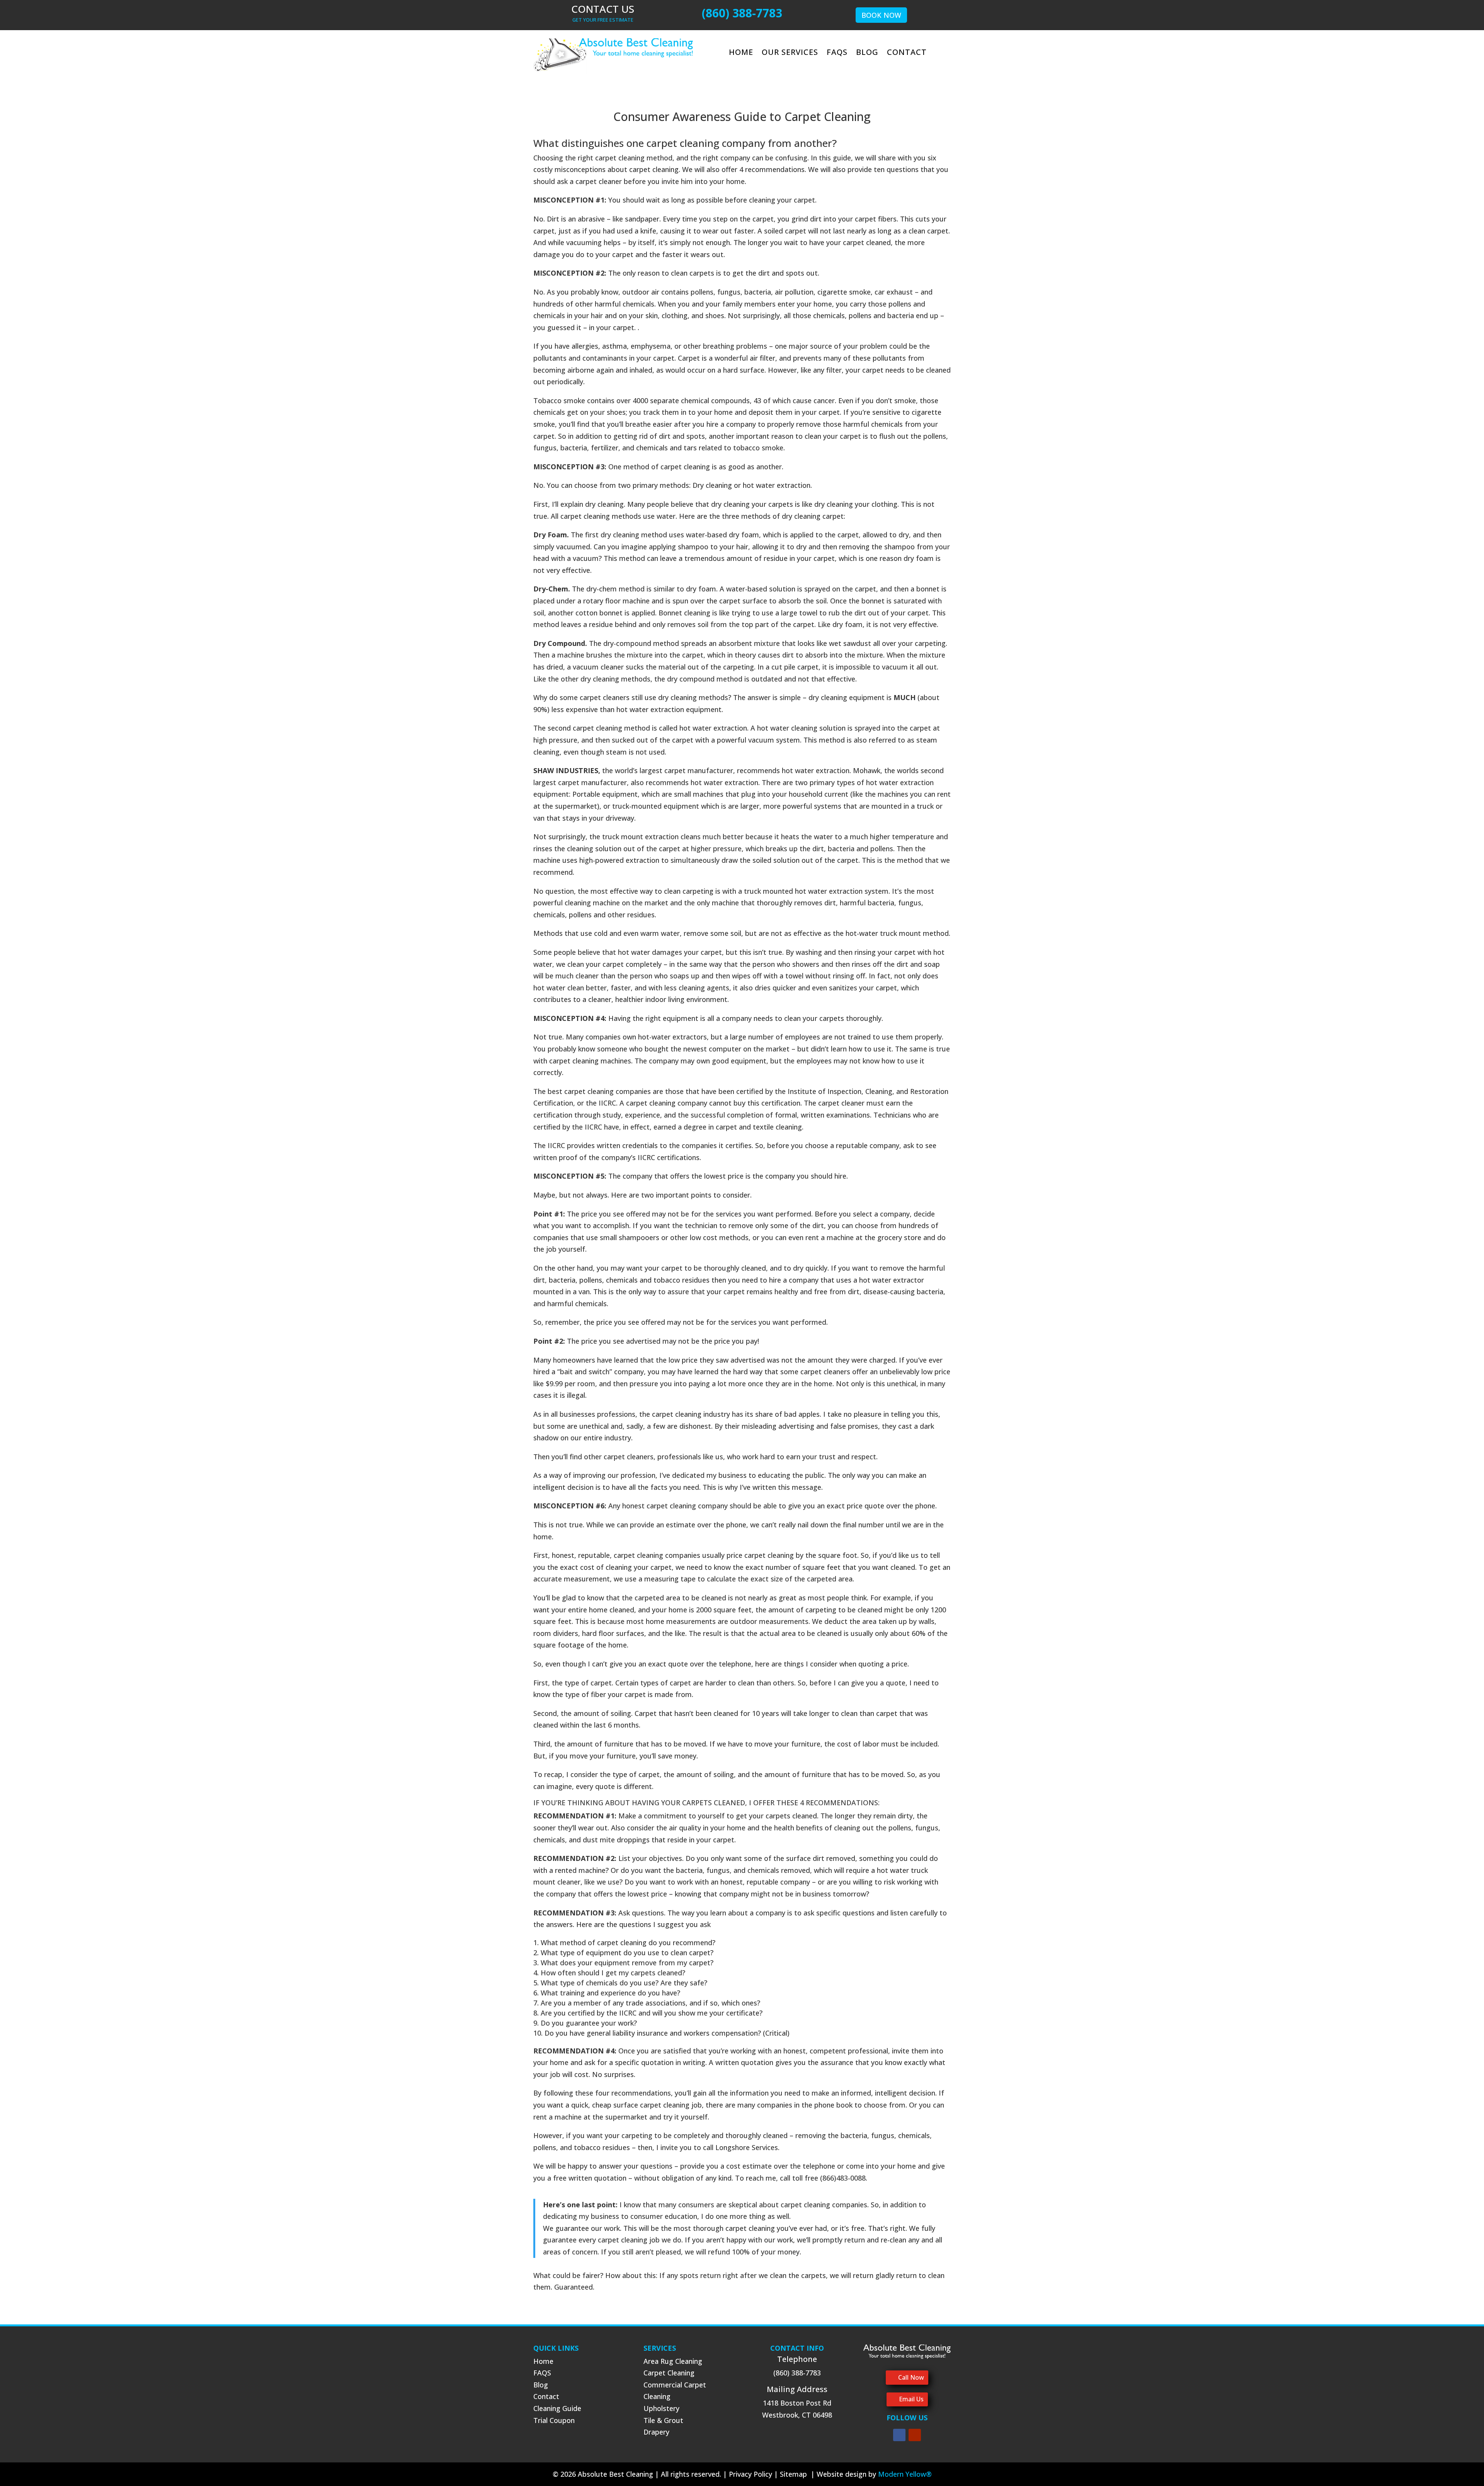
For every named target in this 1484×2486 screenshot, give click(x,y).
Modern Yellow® (905, 2474)
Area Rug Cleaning (673, 2361)
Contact (907, 53)
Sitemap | (798, 2474)
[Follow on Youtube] (915, 2435)
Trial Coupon (554, 2420)
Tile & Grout (663, 2420)
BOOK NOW (881, 15)
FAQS (542, 2373)
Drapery (656, 2432)
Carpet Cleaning (669, 2373)
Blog (867, 53)
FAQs (837, 53)
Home (741, 53)
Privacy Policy (751, 2474)
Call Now (911, 2377)
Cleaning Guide (557, 2408)
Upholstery (661, 2408)
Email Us (911, 2399)
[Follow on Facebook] (899, 2435)
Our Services (790, 53)
